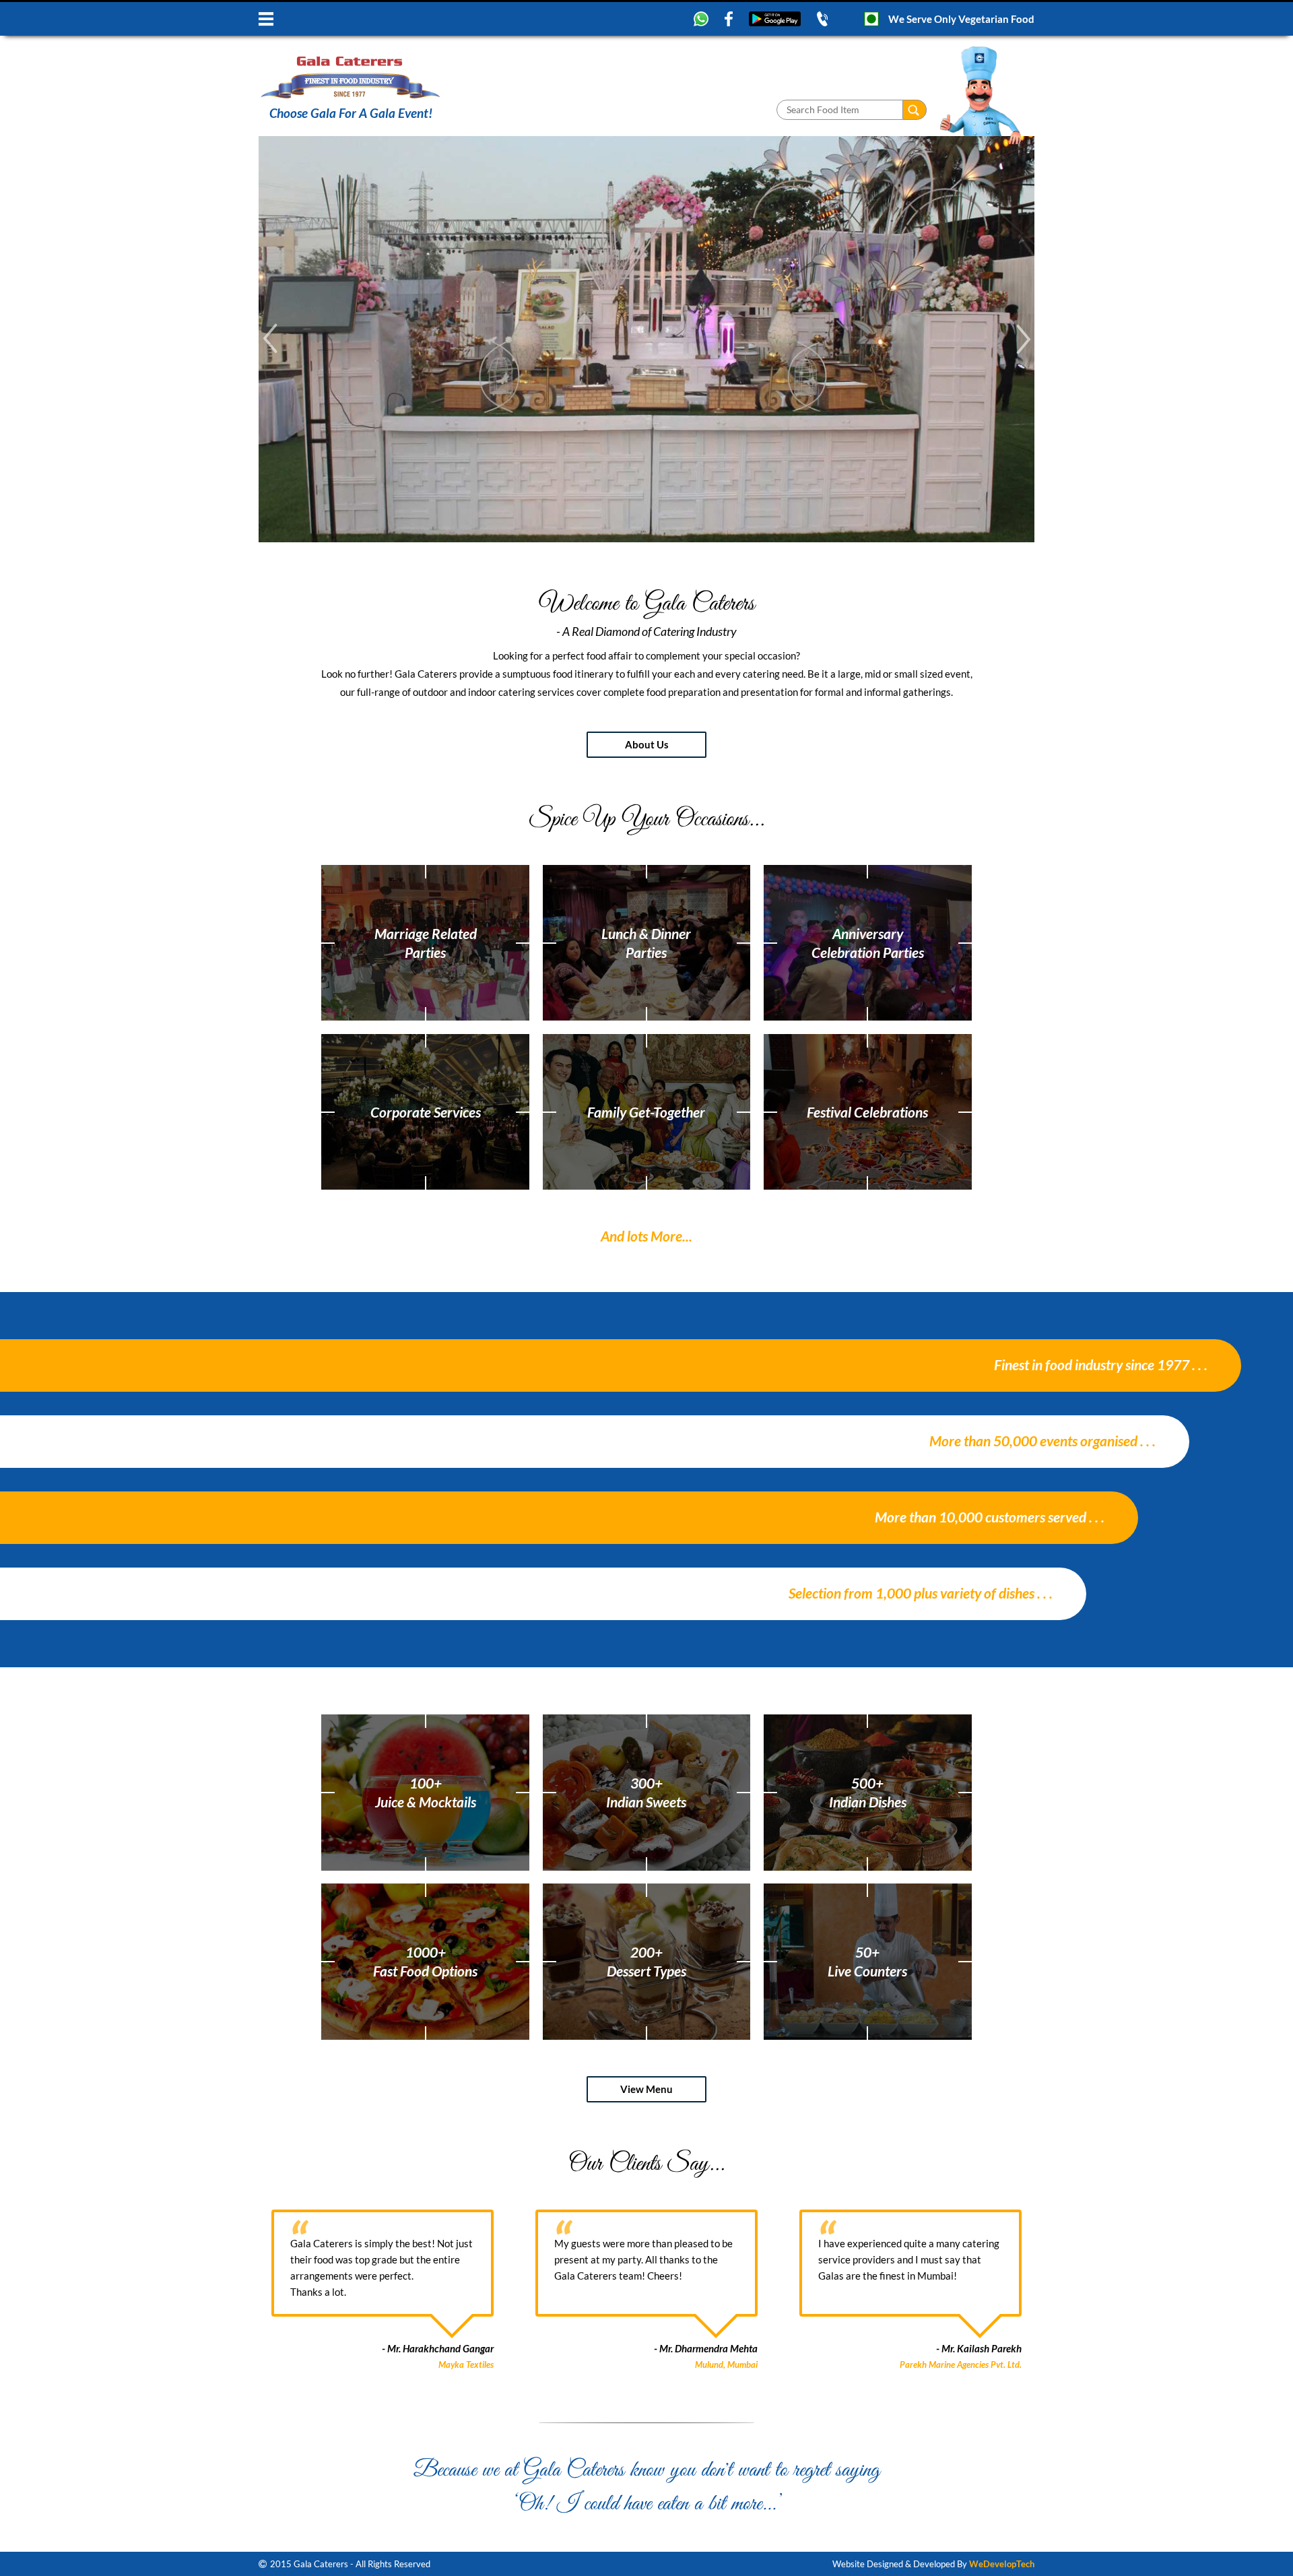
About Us (647, 744)
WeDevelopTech (1002, 2564)
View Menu (646, 2089)
